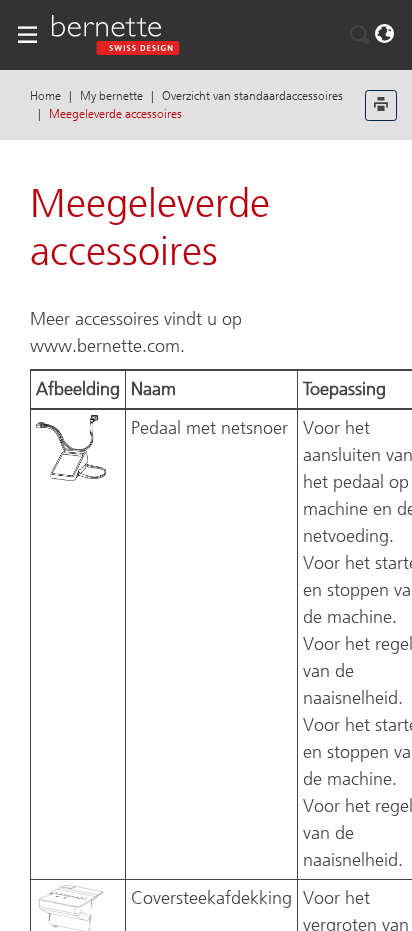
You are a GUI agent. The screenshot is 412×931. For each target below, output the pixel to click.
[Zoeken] (360, 35)
